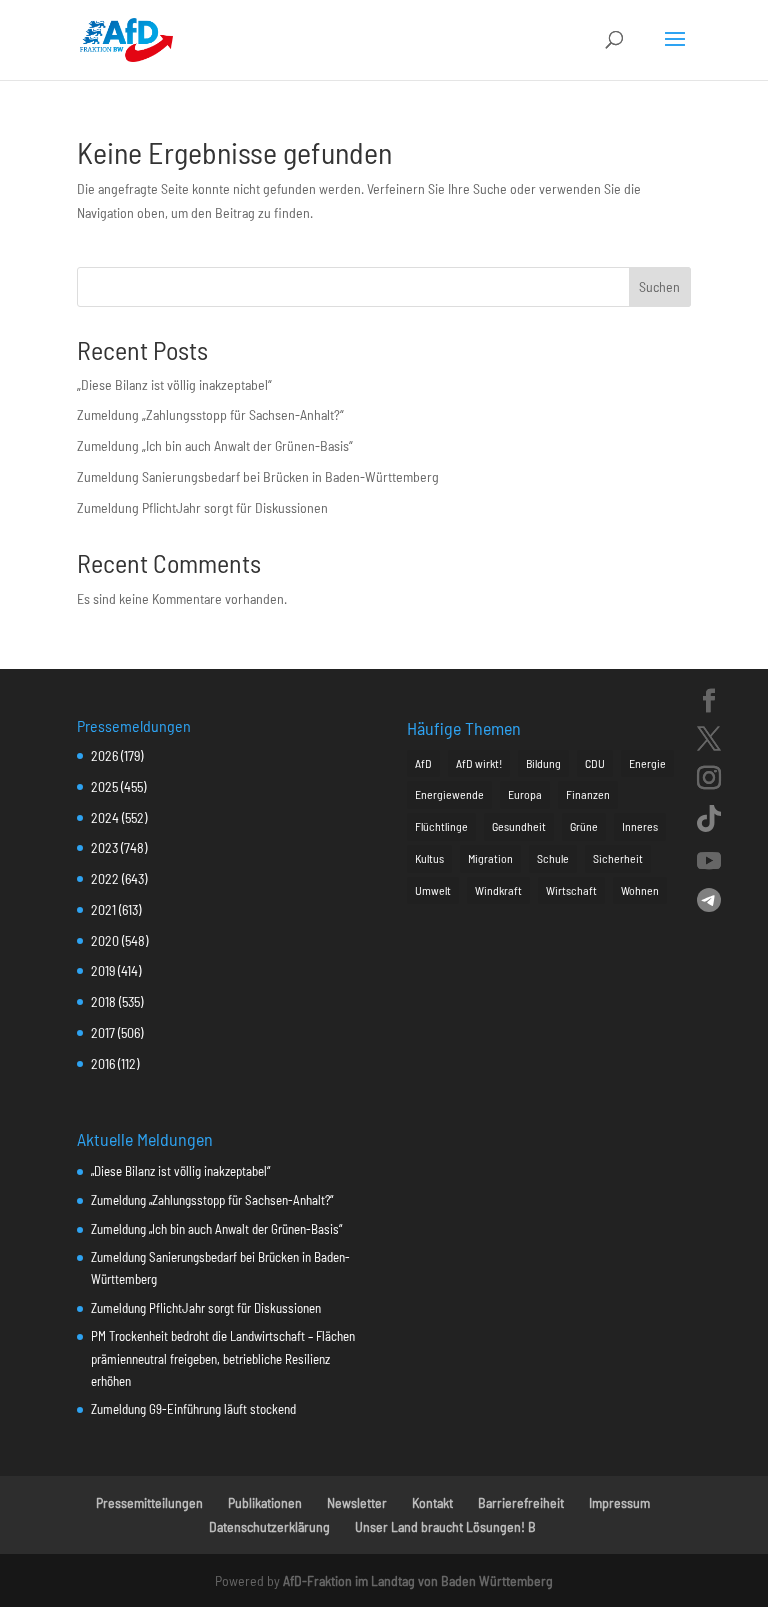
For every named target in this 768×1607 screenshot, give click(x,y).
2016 (103, 1063)
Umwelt (433, 890)
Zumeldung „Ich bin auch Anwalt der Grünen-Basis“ (215, 445)
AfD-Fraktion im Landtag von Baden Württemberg (418, 1580)
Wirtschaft (571, 890)
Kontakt (432, 1502)
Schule (553, 858)
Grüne (584, 826)
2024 (105, 817)
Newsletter (357, 1502)
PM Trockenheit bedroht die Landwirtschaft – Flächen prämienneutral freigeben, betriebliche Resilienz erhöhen (223, 1358)
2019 (103, 970)
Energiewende (449, 794)
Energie (647, 763)
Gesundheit (519, 826)
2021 (103, 909)
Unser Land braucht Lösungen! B (445, 1526)
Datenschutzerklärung (269, 1526)
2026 (104, 755)
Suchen (659, 286)
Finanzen (588, 794)
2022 (105, 878)
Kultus (429, 858)
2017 (103, 1032)
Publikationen (265, 1502)
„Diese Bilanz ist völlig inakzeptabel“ (174, 384)
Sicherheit (618, 858)
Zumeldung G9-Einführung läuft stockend (193, 1409)
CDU (595, 763)
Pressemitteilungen (149, 1502)
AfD (423, 763)
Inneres (640, 826)
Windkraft (498, 890)
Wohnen (640, 890)
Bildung (543, 763)
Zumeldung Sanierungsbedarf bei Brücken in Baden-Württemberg (258, 476)
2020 (105, 940)
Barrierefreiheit (521, 1502)
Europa (525, 794)
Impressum (619, 1502)
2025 (104, 786)
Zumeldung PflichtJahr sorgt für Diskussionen (202, 507)
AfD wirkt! (479, 763)
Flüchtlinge (441, 826)
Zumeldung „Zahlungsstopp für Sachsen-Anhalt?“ (210, 414)
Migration (490, 858)
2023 (104, 847)
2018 (103, 1001)
